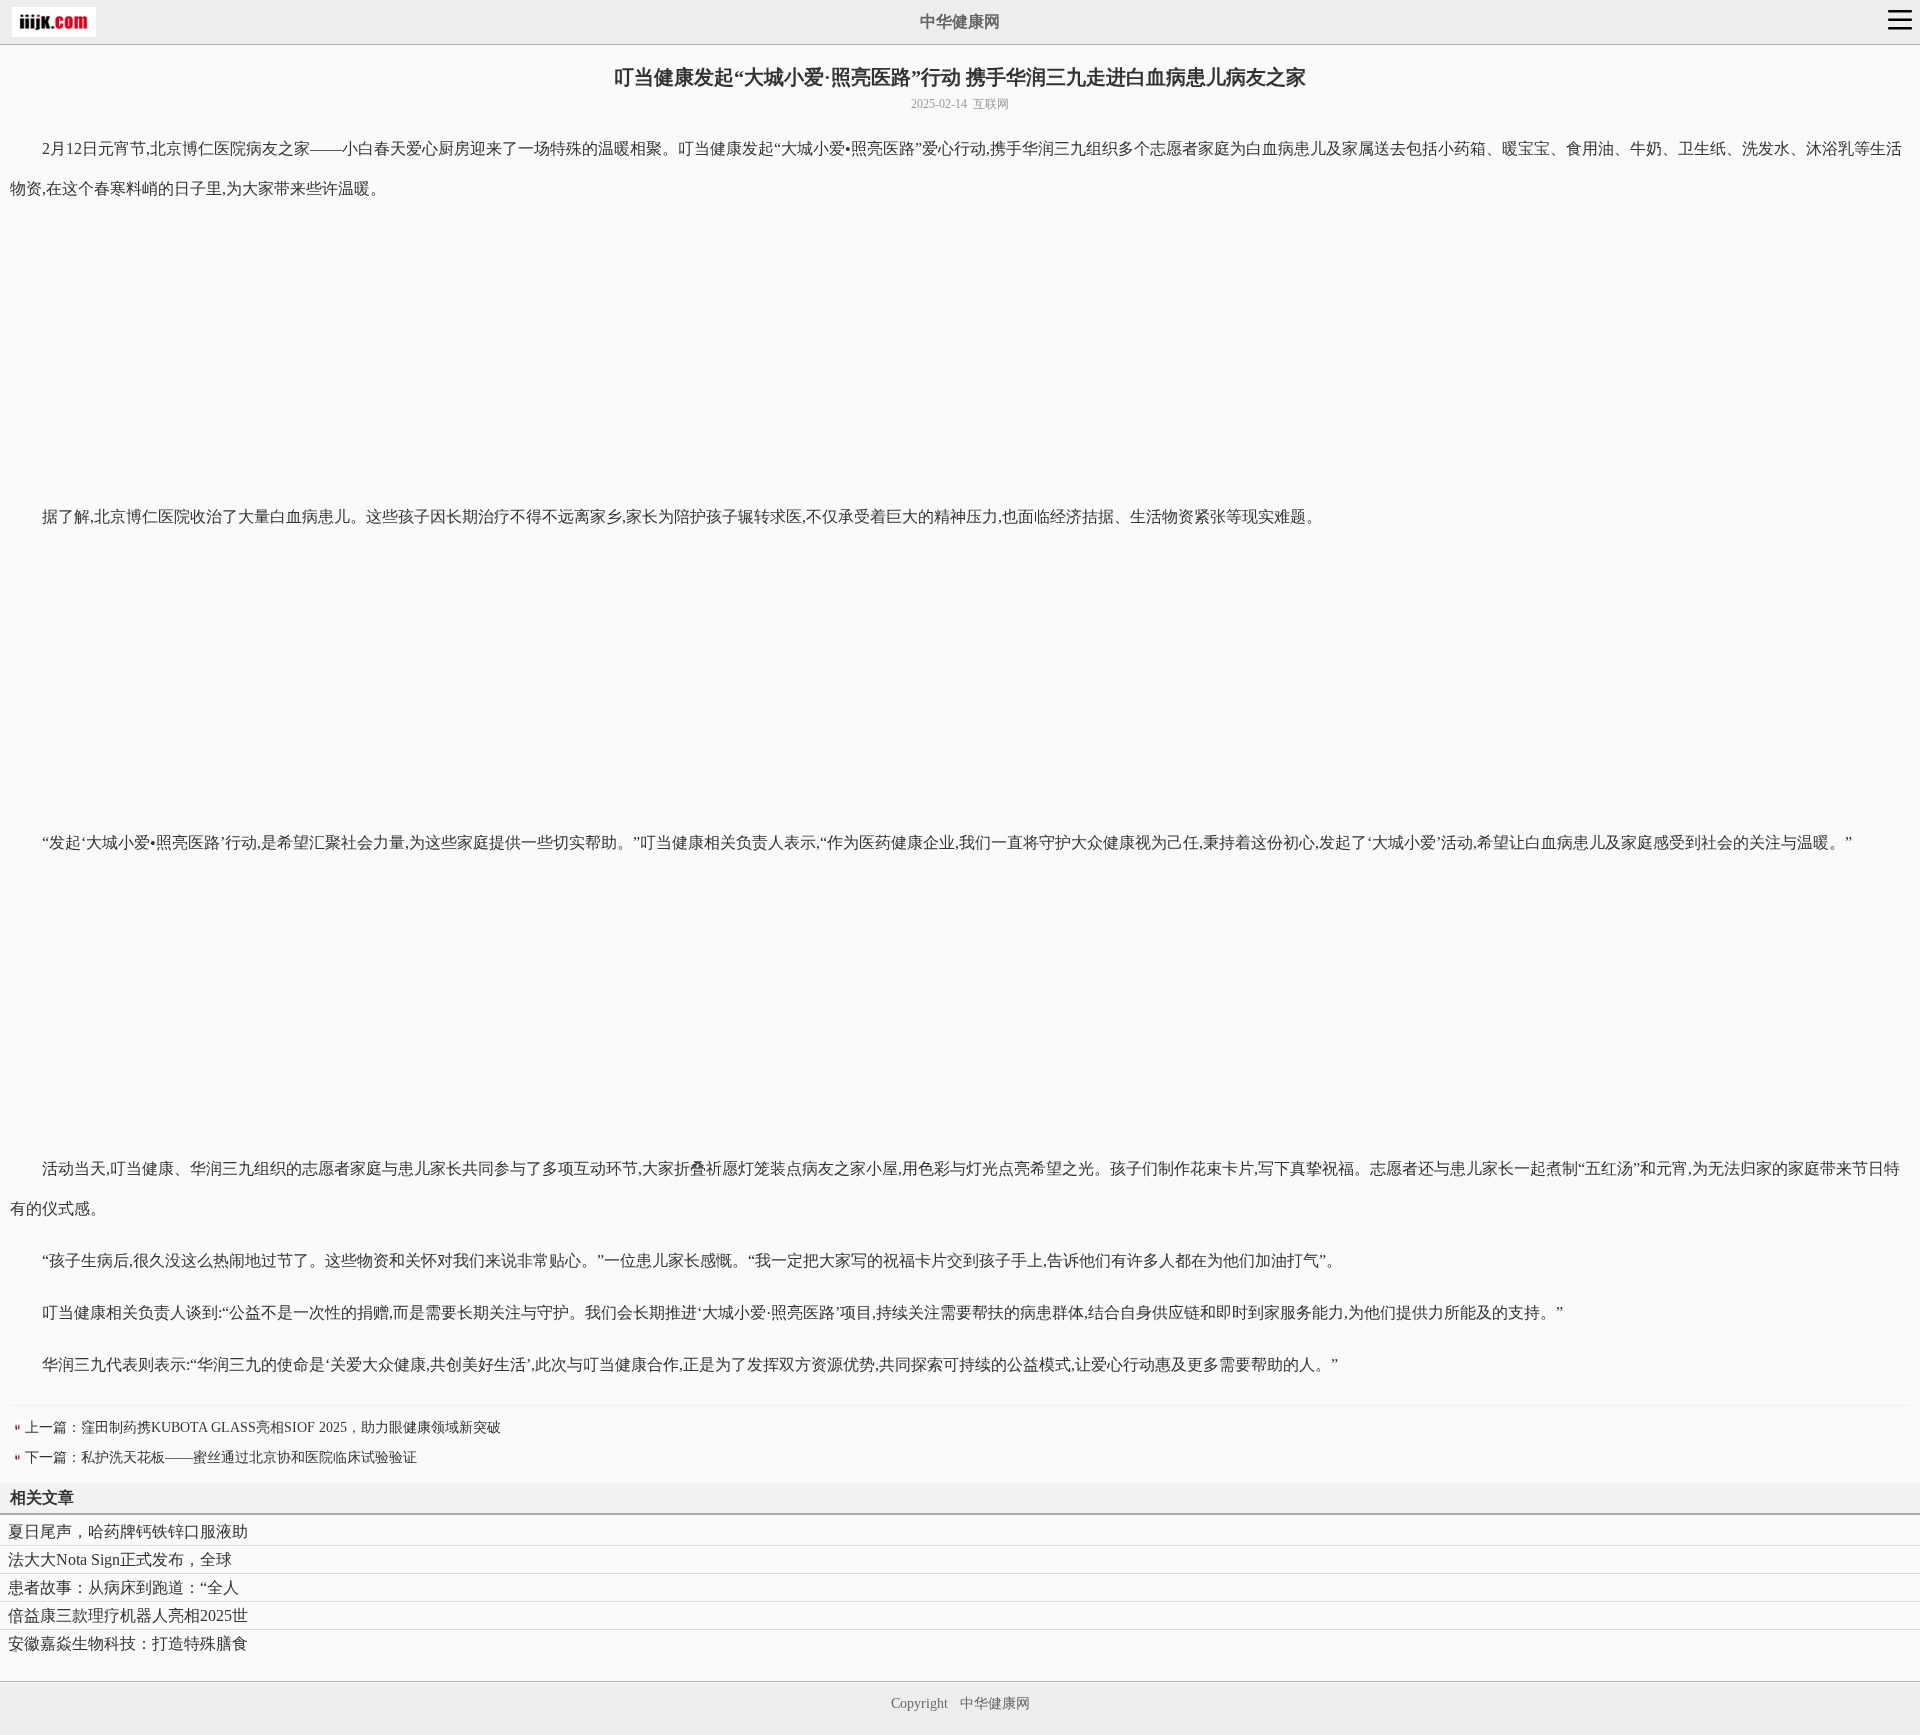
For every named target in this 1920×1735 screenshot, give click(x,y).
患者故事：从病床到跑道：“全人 (123, 1587)
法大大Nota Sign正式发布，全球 (120, 1559)
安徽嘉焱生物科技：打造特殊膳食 (128, 1643)
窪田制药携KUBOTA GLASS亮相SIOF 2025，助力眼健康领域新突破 (291, 1427)
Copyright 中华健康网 (960, 1703)
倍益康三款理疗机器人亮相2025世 (128, 1615)
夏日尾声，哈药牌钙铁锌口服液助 (128, 1531)
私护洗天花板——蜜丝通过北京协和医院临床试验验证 (249, 1457)
